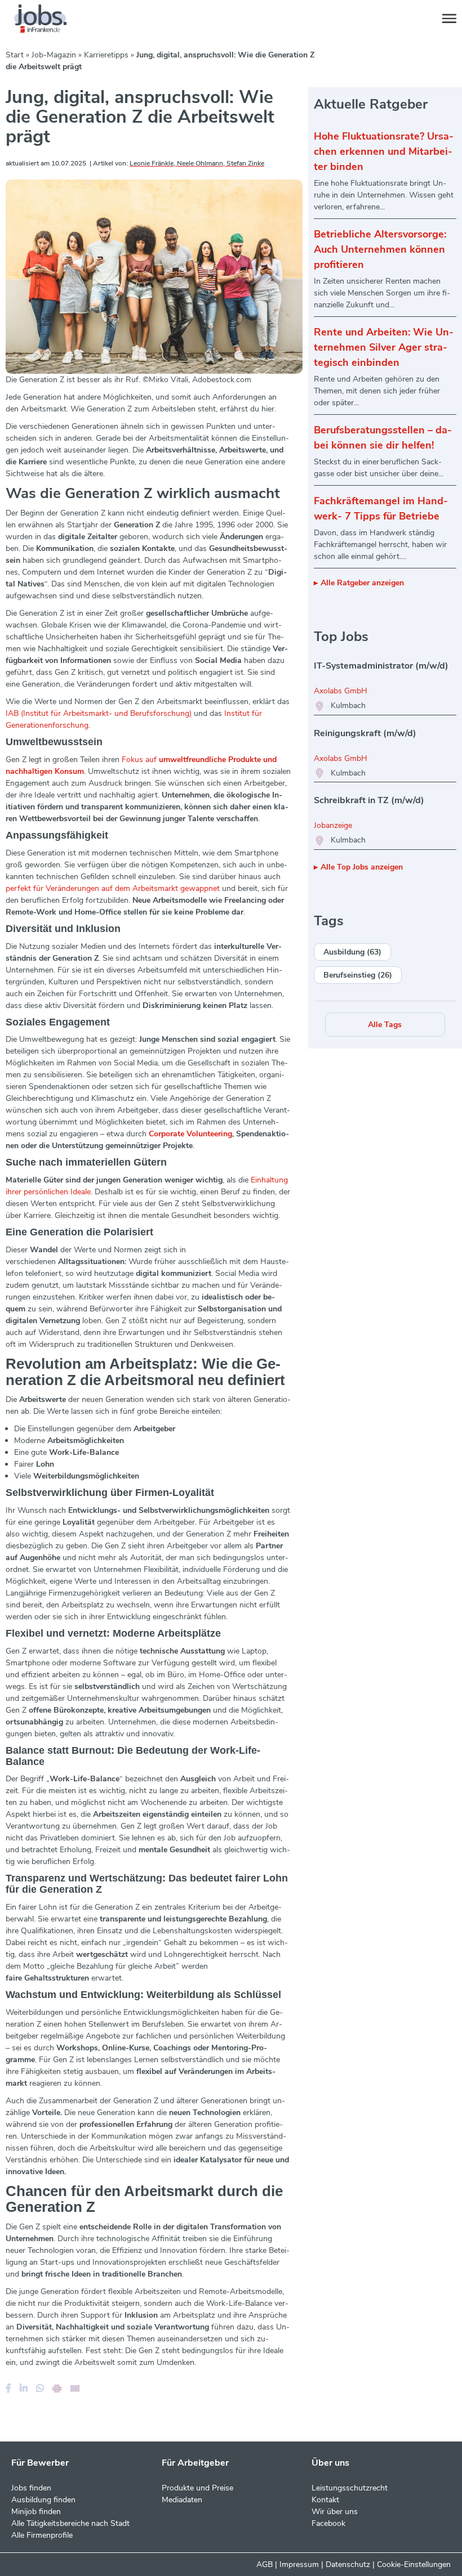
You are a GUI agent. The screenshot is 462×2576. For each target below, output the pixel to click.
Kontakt (325, 2500)
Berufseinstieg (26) (358, 975)
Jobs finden (31, 2488)
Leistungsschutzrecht (350, 2488)
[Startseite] (51, 19)
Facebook (328, 2523)
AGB (265, 2564)
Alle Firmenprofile (42, 2535)
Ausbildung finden (43, 2500)
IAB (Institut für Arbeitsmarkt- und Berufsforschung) (99, 713)
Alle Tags (385, 1025)
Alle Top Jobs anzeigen (362, 867)
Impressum (299, 2564)
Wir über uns (335, 2512)
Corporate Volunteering (190, 1134)
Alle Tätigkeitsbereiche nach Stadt (70, 2523)
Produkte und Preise (197, 2488)
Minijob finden (36, 2512)
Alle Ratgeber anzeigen (362, 583)
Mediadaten (182, 2500)
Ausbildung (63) (352, 952)
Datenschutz (348, 2564)
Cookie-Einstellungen (414, 2564)
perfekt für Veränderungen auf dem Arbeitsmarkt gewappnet (113, 888)
